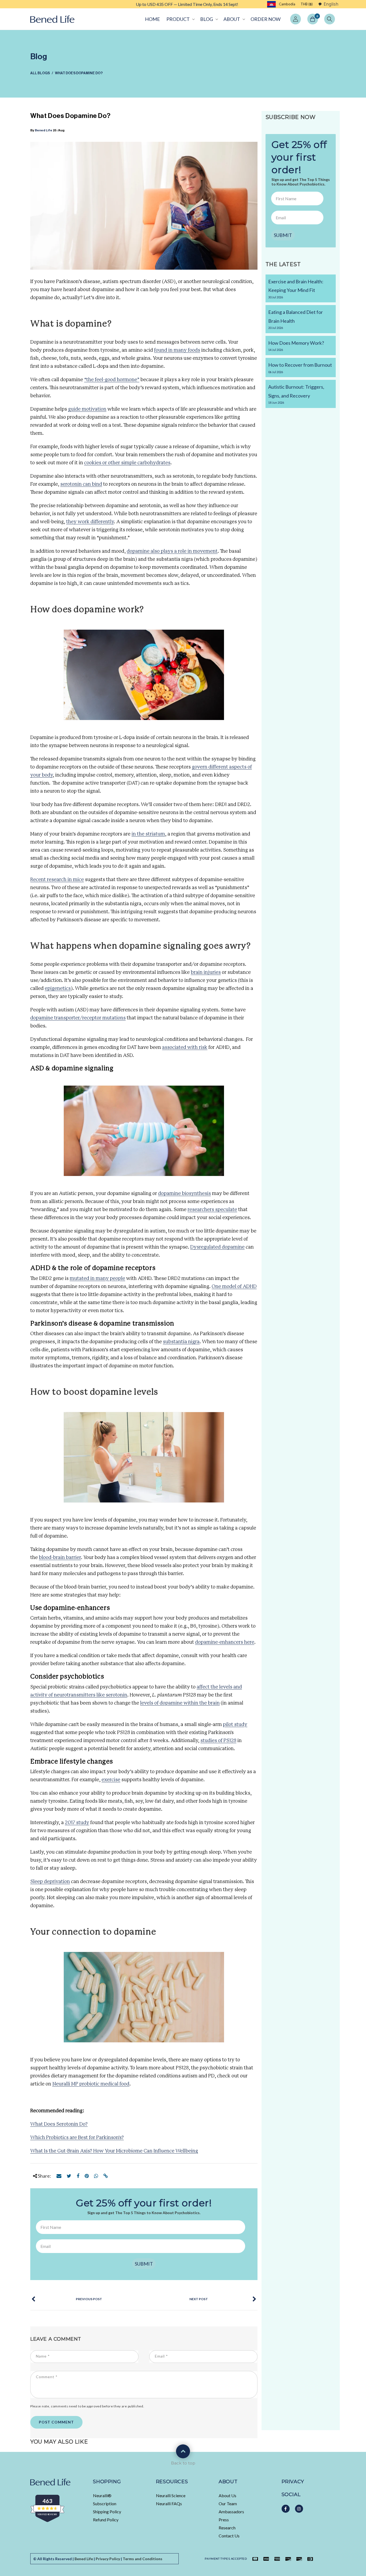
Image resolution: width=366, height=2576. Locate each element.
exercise (111, 1780)
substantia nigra (181, 1342)
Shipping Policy (107, 2512)
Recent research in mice (57, 880)
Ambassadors (231, 2512)
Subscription (105, 2503)
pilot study (235, 1725)
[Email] (59, 2176)
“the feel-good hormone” (112, 380)
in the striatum (148, 834)
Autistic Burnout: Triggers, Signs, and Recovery (296, 394)
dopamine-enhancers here (225, 1642)
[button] (180, 19)
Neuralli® (102, 2495)
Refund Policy (106, 2520)
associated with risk (185, 1048)
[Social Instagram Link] (299, 2509)
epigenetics (58, 989)
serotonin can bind (81, 484)
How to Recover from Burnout (300, 368)
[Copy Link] (106, 2176)
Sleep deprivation (50, 1882)
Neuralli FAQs (169, 2503)
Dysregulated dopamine (217, 1247)
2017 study (77, 1823)
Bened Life (44, 130)
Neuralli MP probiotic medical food (91, 2084)
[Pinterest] (87, 2176)
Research (227, 2528)
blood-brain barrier (60, 1558)
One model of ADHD (234, 1287)
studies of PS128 (218, 1741)
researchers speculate (212, 1210)
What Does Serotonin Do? (59, 2124)
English (331, 4)
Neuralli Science (171, 2495)
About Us (227, 2495)
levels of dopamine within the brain (180, 1703)
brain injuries (206, 973)
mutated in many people (97, 1279)
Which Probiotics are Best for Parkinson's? (77, 2138)
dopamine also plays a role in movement (172, 551)
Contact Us (229, 2536)
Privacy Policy (108, 2559)
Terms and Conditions (143, 2559)
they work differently (90, 522)
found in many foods (177, 350)
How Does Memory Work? (296, 346)
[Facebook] (78, 2176)
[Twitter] (69, 2176)
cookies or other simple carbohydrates (127, 463)
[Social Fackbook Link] (286, 2509)
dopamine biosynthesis (184, 1194)
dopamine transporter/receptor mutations (78, 1018)
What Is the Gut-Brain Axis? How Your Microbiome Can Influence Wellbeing (114, 2151)
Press (224, 2520)
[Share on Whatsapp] (96, 2176)
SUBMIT (144, 2264)
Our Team (228, 2503)
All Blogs (40, 73)
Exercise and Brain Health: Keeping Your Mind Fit (296, 289)
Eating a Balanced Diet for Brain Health (296, 319)
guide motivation (87, 409)
